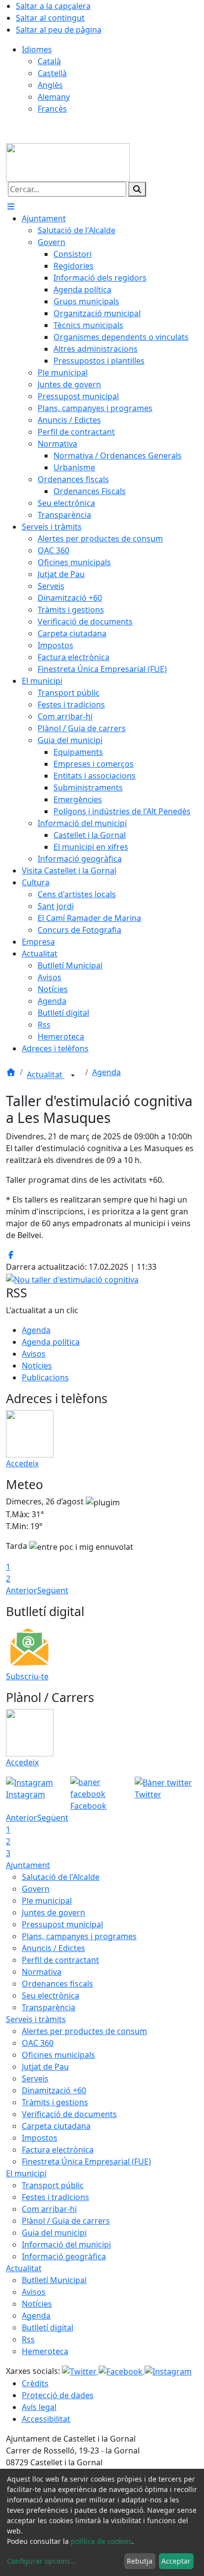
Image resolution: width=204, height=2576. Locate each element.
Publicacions (45, 1377)
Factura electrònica (58, 2150)
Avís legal (39, 2407)
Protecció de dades (58, 2395)
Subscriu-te (27, 1676)
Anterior (22, 1590)
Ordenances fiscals (57, 1984)
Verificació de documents (69, 2114)
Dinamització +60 (54, 2090)
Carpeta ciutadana (56, 2126)
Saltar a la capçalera (53, 6)
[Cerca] (137, 189)
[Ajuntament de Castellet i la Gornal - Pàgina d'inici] (68, 162)
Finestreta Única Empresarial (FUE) (86, 2161)
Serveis (35, 2078)
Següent (53, 1590)
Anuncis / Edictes (53, 1948)
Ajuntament (28, 1865)
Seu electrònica (51, 1995)
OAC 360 (38, 2043)
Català (49, 61)
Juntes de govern (53, 1912)
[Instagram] (168, 2371)
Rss (28, 2339)
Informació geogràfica (64, 2256)
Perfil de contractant (60, 1960)
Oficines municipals (58, 2055)
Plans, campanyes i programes (79, 1936)
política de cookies (101, 2541)
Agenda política (51, 1342)
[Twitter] (80, 2371)
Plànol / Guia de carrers (66, 2221)
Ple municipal (47, 1901)
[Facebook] (122, 2371)
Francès (52, 109)
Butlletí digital (48, 2327)
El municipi (26, 2173)
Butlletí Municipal (54, 2280)
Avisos (34, 1354)
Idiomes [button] (37, 49)
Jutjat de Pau (45, 2067)
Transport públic (53, 2185)
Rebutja (140, 2561)
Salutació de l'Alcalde (61, 1877)
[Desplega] (73, 1076)
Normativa (42, 1972)
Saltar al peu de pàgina (59, 30)
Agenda (106, 1072)
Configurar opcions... (42, 2561)
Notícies (37, 1366)
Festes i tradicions (55, 2197)
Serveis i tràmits (36, 2019)
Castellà (52, 73)
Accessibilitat (46, 2419)
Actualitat (46, 1075)
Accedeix (22, 1463)
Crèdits (35, 2383)
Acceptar (176, 2561)
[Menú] (11, 207)
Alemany (54, 97)
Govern (36, 1889)
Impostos (40, 2138)
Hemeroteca (45, 2351)
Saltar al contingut (50, 18)
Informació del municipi (66, 2244)
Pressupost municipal (62, 1924)
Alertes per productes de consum (84, 2031)
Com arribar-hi (49, 2209)
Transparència (49, 2007)
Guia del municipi (54, 2233)
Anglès (50, 85)
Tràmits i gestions (55, 2102)
